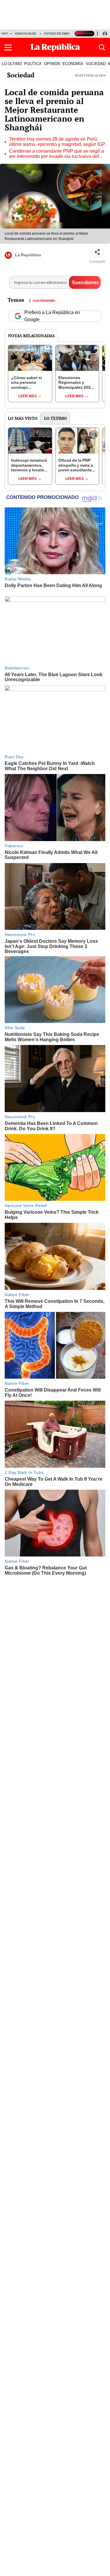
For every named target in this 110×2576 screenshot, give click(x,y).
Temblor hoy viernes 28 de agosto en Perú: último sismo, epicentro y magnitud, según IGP (57, 142)
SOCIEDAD (96, 64)
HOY (5, 34)
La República (28, 255)
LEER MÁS (28, 396)
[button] (8, 47)
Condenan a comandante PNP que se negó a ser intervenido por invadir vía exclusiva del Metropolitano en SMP (56, 154)
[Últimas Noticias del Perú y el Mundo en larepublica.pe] (55, 47)
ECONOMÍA (73, 64)
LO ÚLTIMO (12, 64)
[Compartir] (97, 252)
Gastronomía (44, 300)
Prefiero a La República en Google (52, 316)
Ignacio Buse (26, 34)
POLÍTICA (33, 64)
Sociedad (21, 75)
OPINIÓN (52, 64)
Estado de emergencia (63, 34)
